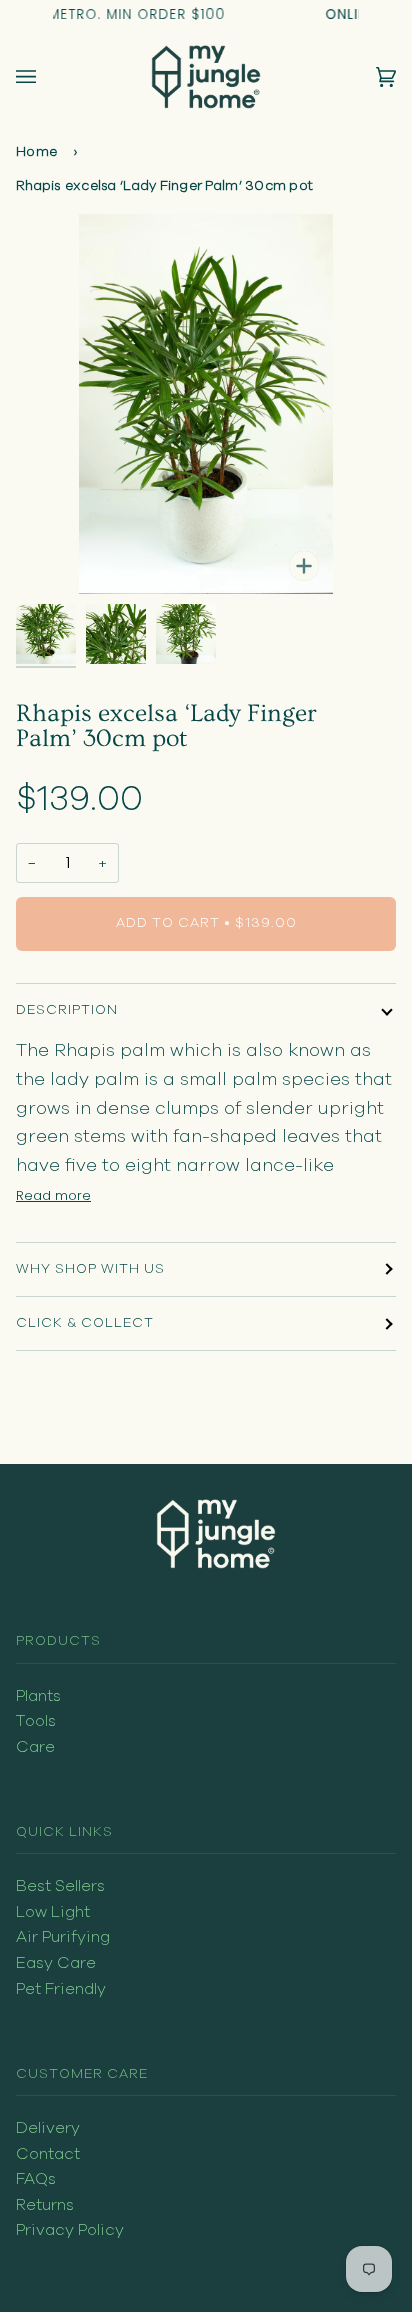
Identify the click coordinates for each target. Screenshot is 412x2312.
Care (35, 1747)
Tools (36, 1721)
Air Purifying (63, 1937)
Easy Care (56, 1963)
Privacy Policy (70, 2230)
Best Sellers (60, 1886)
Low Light (53, 1912)
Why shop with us (90, 1269)
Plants (38, 1696)
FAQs (36, 2179)
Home (36, 152)
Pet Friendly (61, 1989)
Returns (45, 2205)
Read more (53, 1195)
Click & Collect (85, 1323)
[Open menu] (46, 77)
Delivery (48, 2128)
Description (67, 1010)
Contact (48, 2154)
